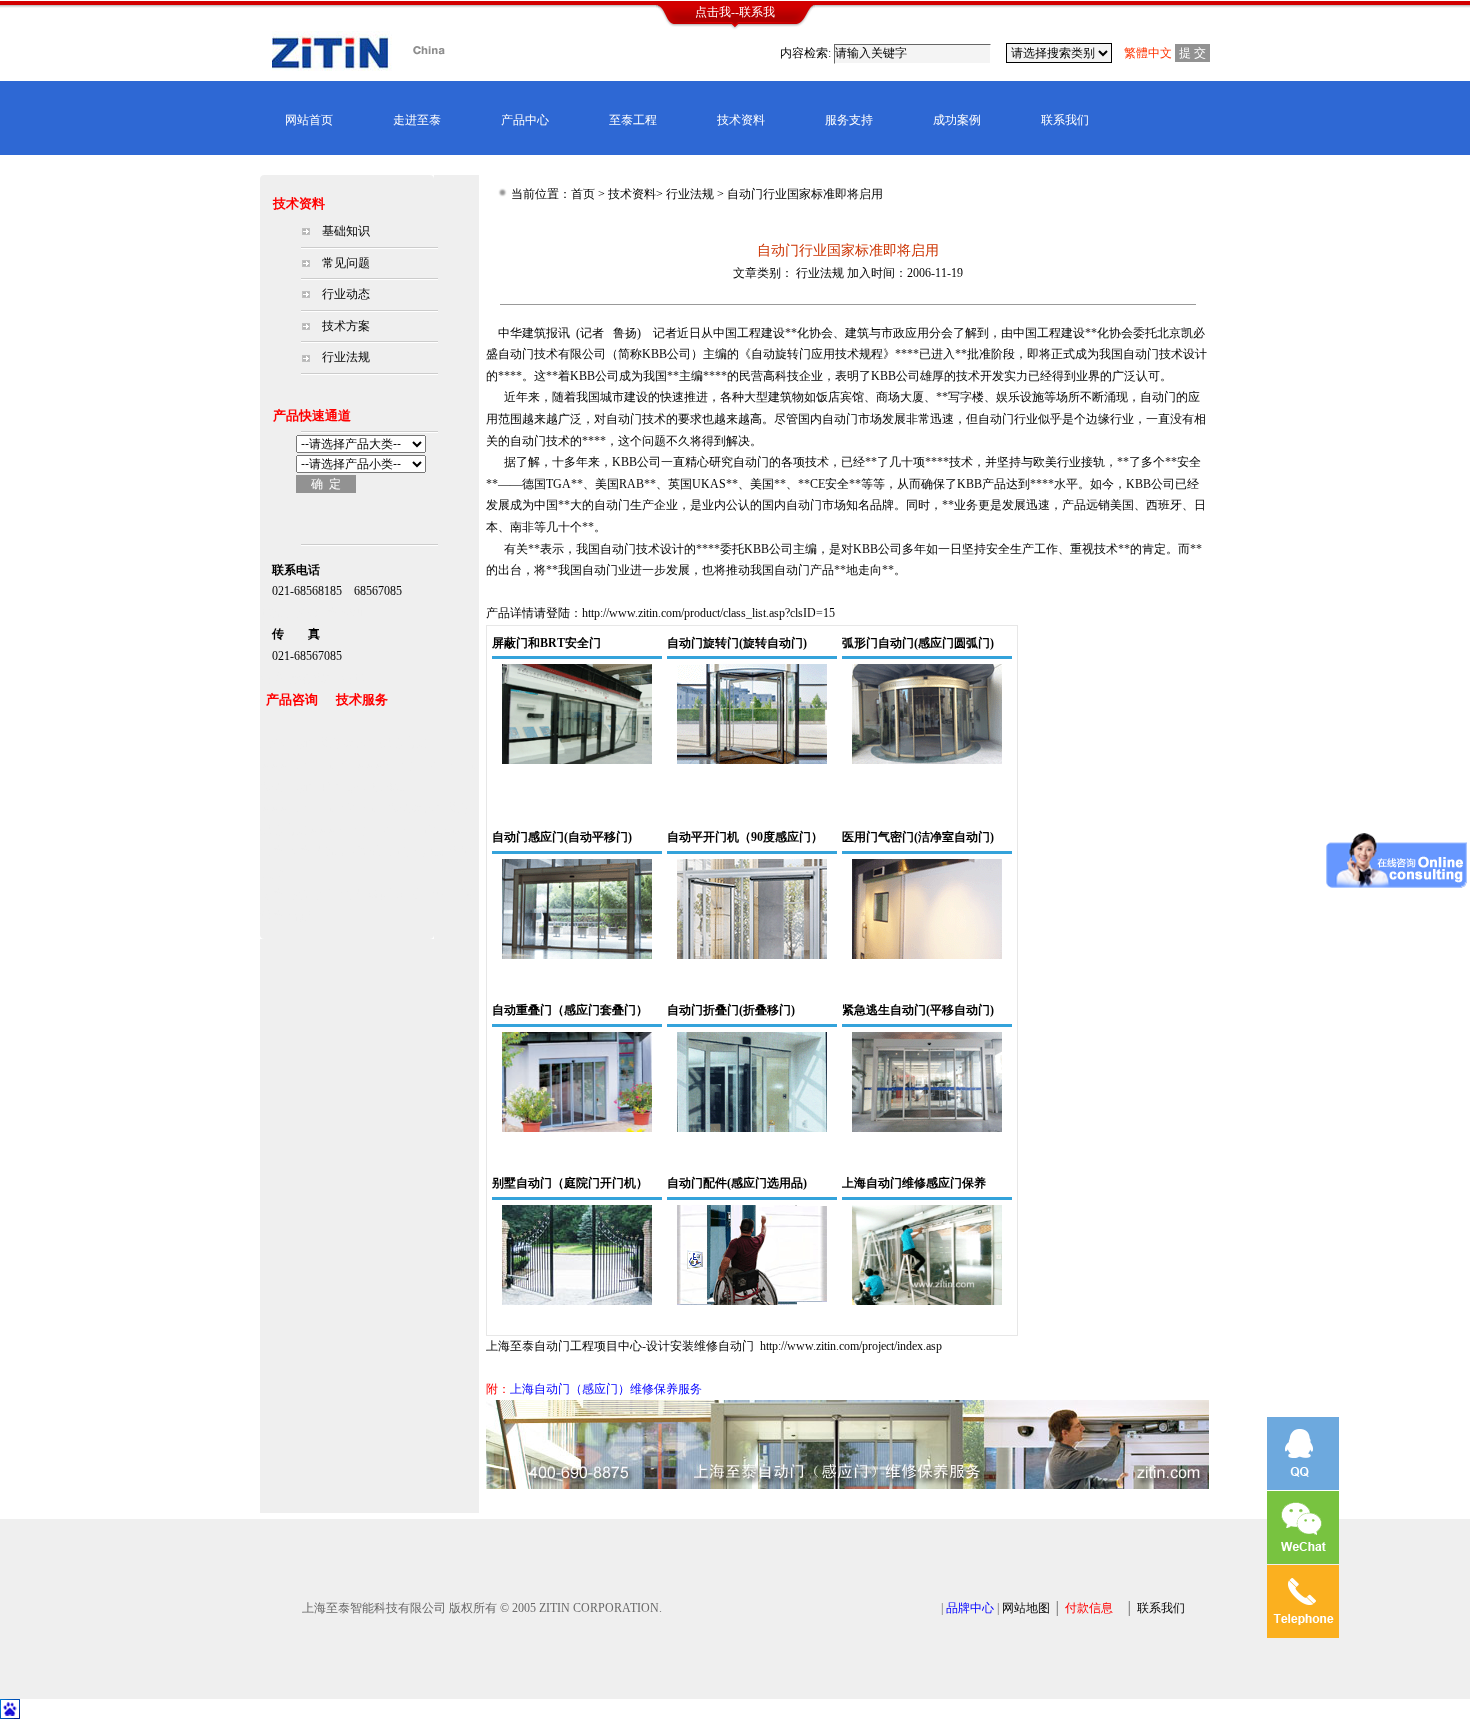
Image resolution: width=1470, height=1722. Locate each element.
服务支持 (849, 120)
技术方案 (346, 326)
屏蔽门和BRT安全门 (546, 643)
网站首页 (309, 120)
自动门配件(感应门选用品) (737, 1183)
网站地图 (1026, 1608)
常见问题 (346, 263)
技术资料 (741, 120)
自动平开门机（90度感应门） (745, 837)
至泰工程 (633, 120)
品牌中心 (970, 1608)
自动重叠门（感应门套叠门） (570, 1010)
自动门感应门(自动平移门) (562, 837)
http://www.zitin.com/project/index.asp (851, 1346)
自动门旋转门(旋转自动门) (737, 643)
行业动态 (346, 294)
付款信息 (1089, 1608)
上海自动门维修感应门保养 (914, 1183)
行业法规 (346, 357)
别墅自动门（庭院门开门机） (570, 1183)
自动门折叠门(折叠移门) (731, 1010)
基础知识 (346, 231)
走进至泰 (417, 120)
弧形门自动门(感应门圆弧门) (918, 643)
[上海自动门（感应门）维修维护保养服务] (847, 1485)
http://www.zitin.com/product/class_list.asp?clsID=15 (708, 613)
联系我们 (1065, 120)
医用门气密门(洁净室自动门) (918, 837)
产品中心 (525, 120)
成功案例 (957, 120)
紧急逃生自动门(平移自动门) (918, 1010)
